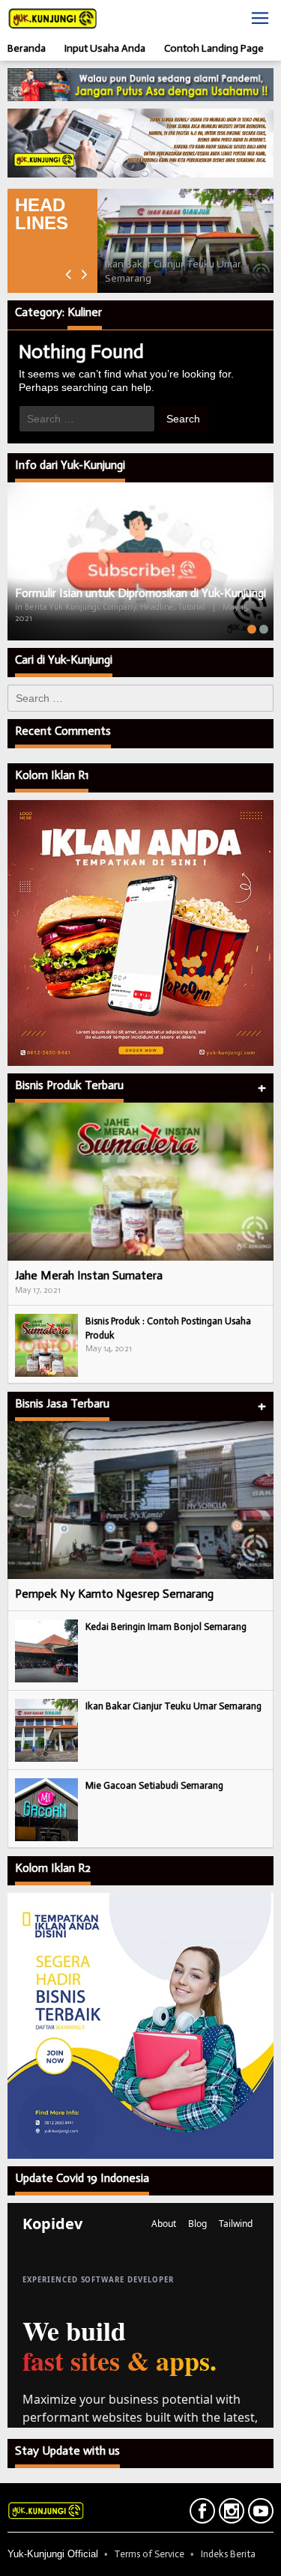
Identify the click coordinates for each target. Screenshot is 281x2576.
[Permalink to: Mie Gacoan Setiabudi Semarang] (46, 1809)
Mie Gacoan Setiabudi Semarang (154, 1785)
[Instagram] (230, 2514)
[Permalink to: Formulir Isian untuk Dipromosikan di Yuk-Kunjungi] (140, 561)
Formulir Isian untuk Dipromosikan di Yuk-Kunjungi (140, 593)
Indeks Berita (228, 2554)
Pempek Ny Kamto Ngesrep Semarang (114, 1594)
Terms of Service (149, 2554)
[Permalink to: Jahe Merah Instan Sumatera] (140, 1182)
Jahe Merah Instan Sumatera (89, 1275)
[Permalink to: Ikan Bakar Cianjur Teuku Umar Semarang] (185, 241)
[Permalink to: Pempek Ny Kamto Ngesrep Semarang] (140, 1500)
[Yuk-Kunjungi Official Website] (52, 18)
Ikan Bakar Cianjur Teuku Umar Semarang (173, 1706)
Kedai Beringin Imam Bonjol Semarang (166, 1627)
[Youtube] (259, 2514)
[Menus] (260, 18)
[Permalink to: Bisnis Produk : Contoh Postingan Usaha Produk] (46, 1344)
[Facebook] (200, 2514)
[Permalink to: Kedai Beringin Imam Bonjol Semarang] (46, 1651)
